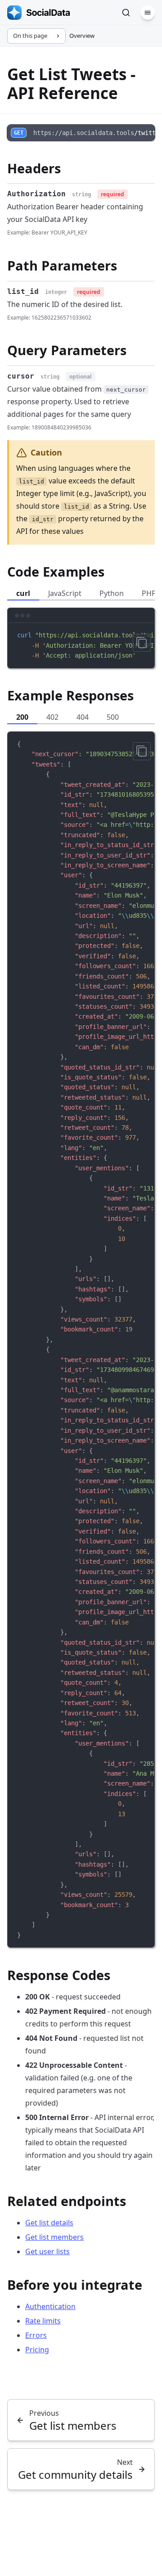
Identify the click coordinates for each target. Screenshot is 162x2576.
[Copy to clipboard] (142, 643)
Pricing (37, 2350)
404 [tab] (83, 717)
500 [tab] (113, 717)
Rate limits (43, 2321)
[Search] (126, 13)
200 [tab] (22, 717)
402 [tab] (52, 717)
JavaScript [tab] (65, 593)
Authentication (50, 2306)
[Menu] (148, 13)
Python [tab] (112, 593)
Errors (36, 2335)
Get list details (49, 2223)
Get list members (54, 2237)
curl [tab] (23, 593)
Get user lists (47, 2251)
